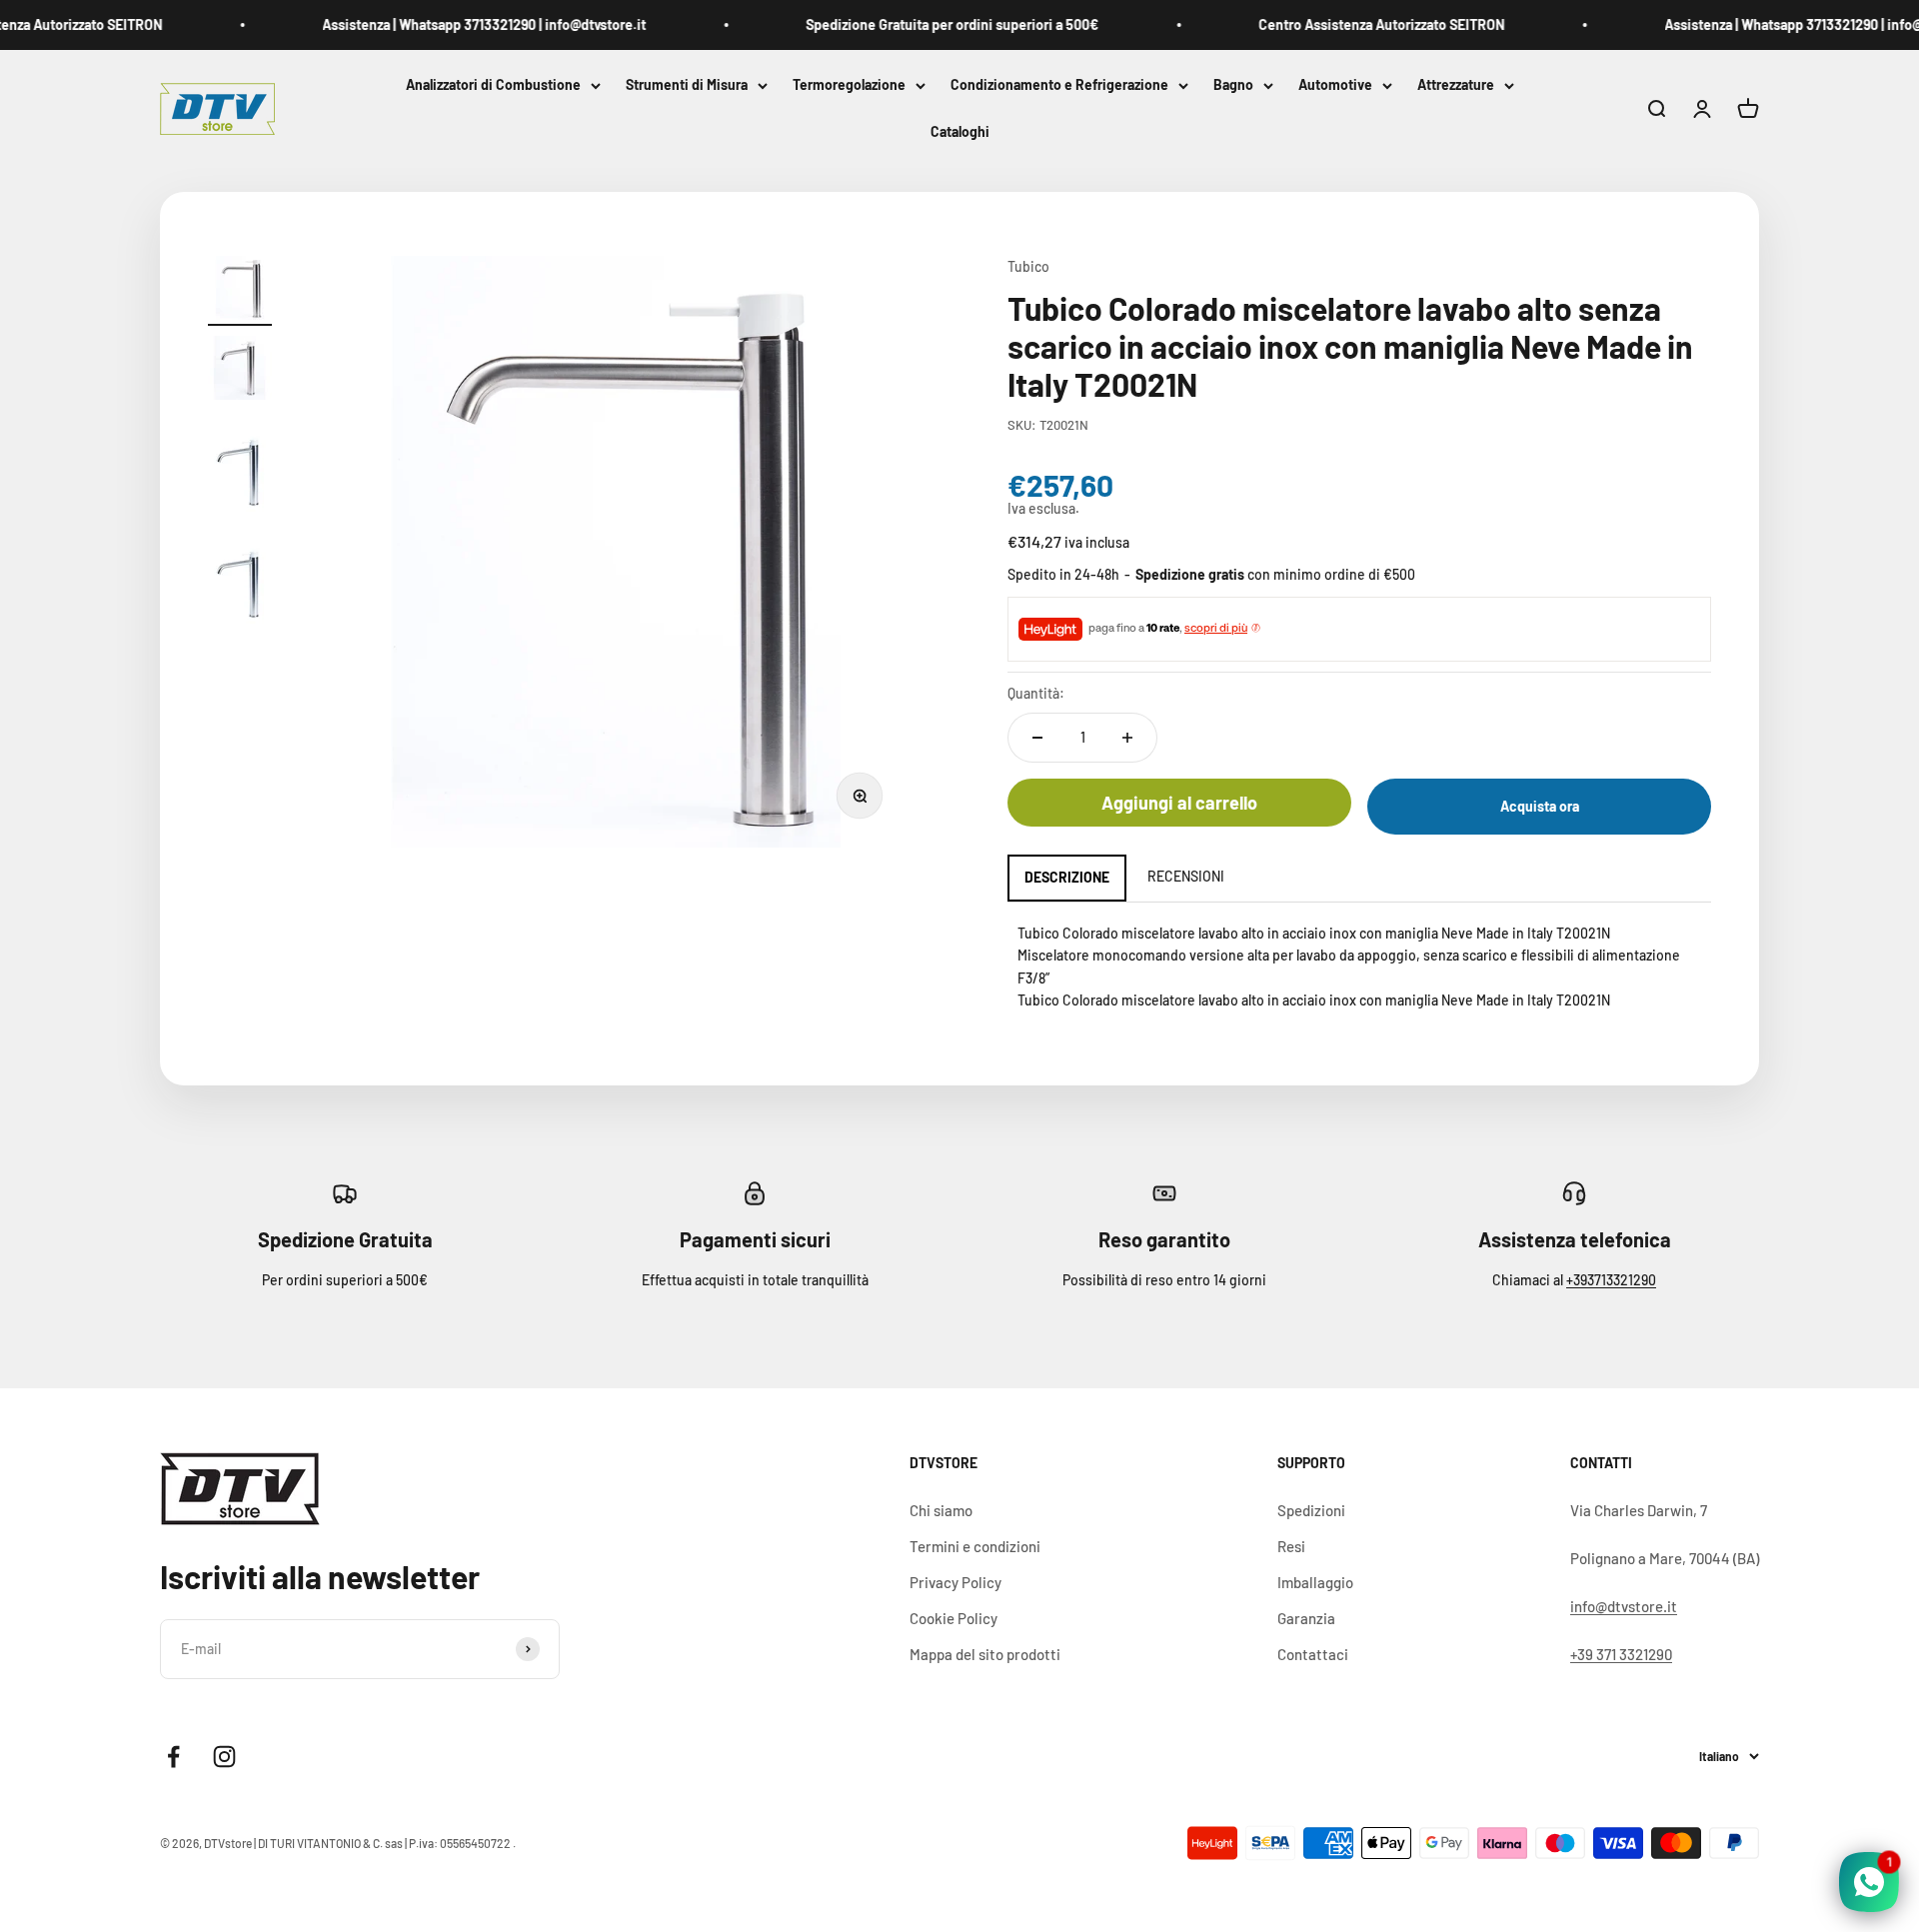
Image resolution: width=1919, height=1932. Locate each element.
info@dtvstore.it (1624, 1606)
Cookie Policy (954, 1618)
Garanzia (1306, 1618)
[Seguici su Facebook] (173, 1757)
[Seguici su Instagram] (224, 1757)
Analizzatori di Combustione (493, 84)
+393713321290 (1611, 1280)
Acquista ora (1540, 806)
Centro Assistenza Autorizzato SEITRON (1352, 24)
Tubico (1028, 266)
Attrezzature (1456, 84)
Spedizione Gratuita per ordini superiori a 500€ (923, 24)
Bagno (1233, 84)
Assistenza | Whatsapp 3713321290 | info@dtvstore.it (455, 24)
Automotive (1335, 84)
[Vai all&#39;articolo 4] (240, 579)
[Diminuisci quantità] (1037, 738)
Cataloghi (960, 132)
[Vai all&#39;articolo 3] (240, 467)
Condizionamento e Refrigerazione (1059, 84)
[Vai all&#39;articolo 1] (240, 291)
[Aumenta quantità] (1127, 738)
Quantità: (1036, 693)
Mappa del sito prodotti (985, 1654)
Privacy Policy (956, 1582)
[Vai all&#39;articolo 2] (240, 371)
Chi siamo (941, 1510)
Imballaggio (1315, 1582)
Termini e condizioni (975, 1546)
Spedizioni (1311, 1510)
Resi (1291, 1546)
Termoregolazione (849, 84)
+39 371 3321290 (1621, 1654)
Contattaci (1313, 1654)
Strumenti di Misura (687, 84)
